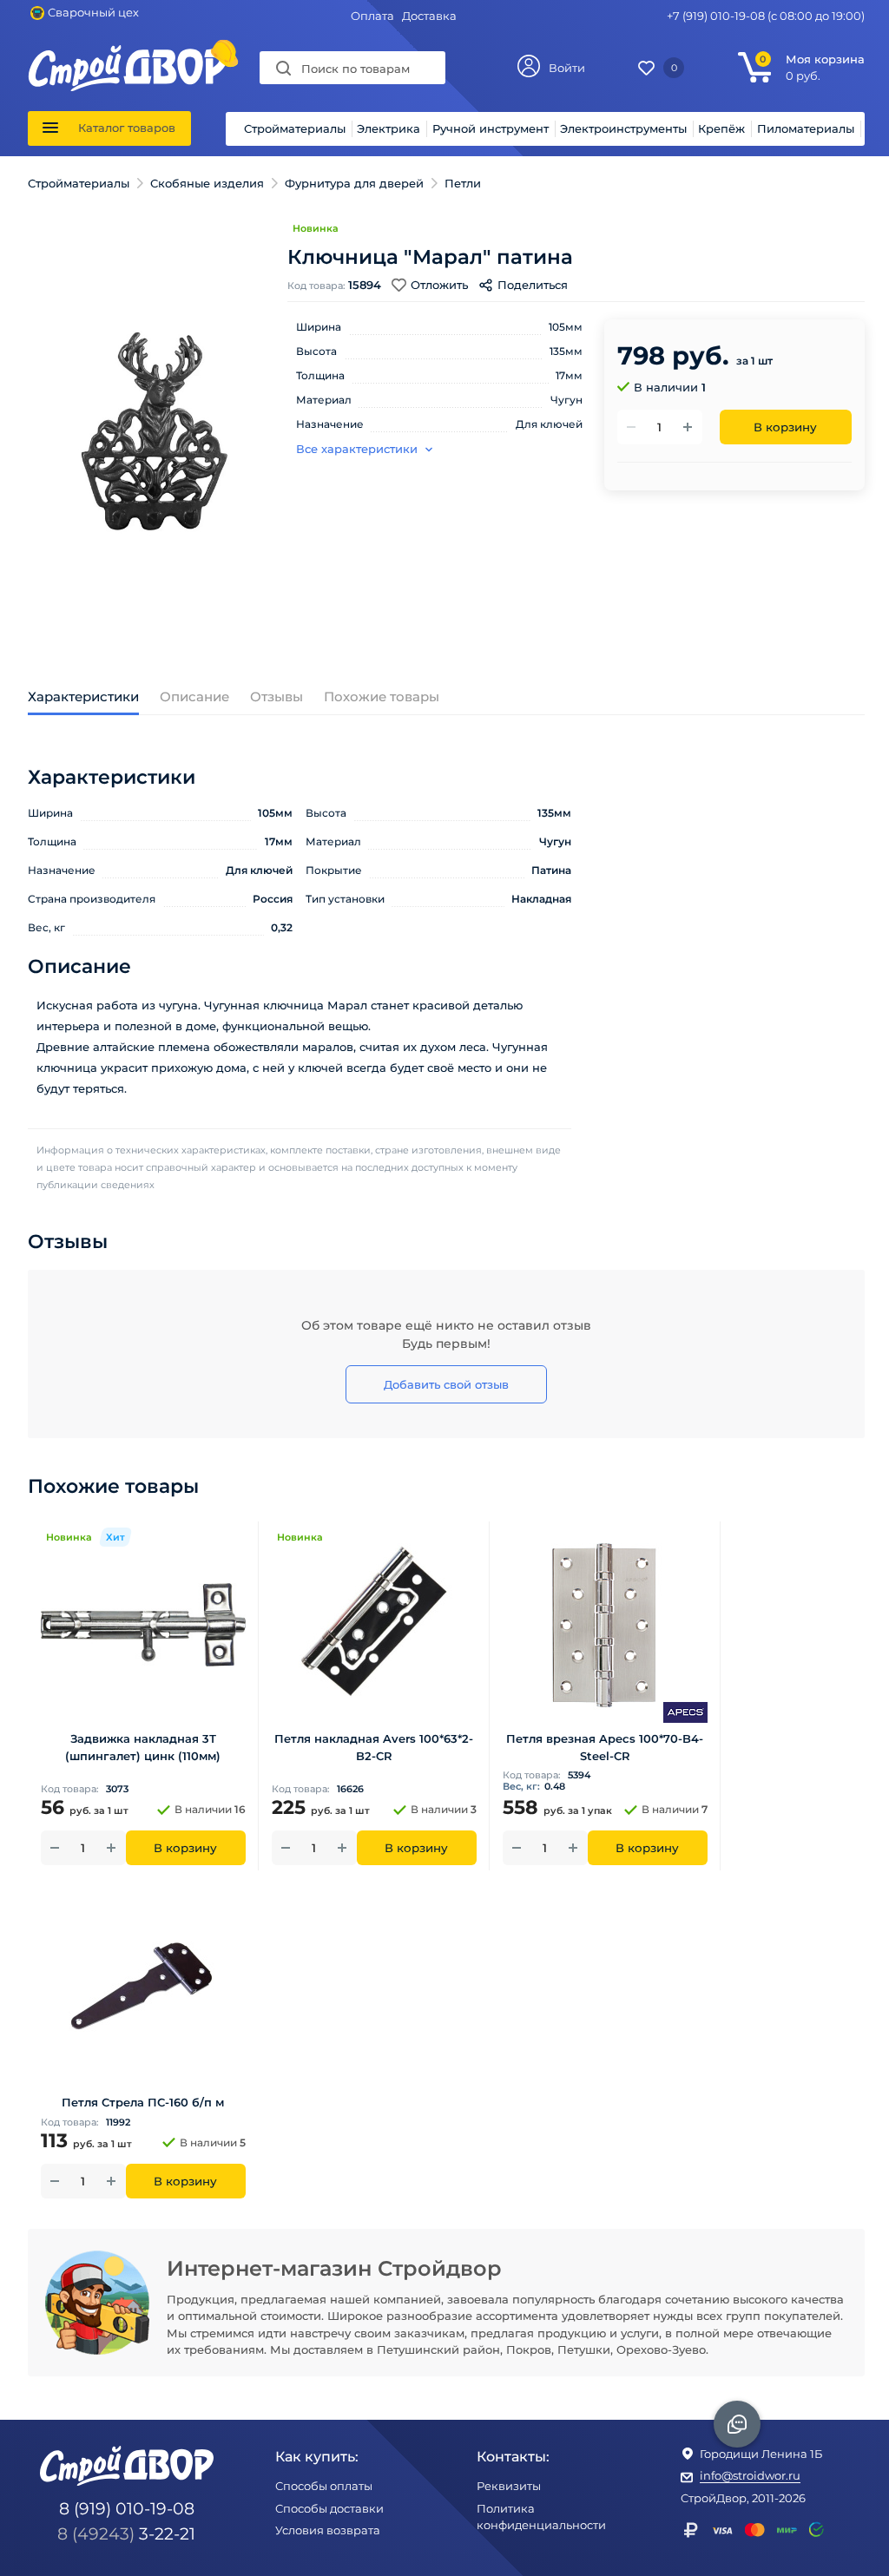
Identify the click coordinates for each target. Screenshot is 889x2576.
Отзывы (277, 697)
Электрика (389, 128)
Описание (194, 697)
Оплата (372, 16)
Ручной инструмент (491, 128)
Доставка (429, 16)
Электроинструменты (623, 128)
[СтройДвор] (128, 53)
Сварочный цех (93, 12)
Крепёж (721, 128)
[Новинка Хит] (143, 1624)
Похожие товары (382, 697)
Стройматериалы (295, 128)
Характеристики (83, 697)
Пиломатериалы (806, 128)
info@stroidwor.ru (750, 2475)
